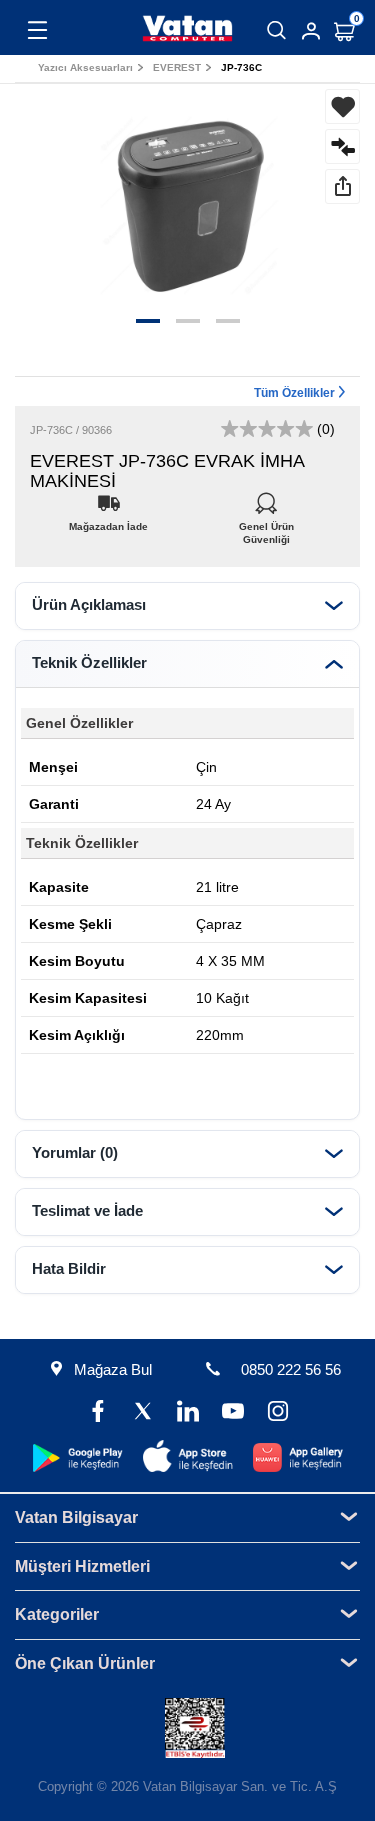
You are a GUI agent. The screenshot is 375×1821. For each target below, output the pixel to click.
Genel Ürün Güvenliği (266, 521)
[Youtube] (232, 1413)
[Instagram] (277, 1413)
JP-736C (241, 67)
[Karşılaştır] (342, 146)
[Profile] (311, 31)
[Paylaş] (342, 186)
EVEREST (177, 67)
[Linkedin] (187, 1413)
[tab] (187, 606)
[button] (148, 321)
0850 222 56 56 (291, 1369)
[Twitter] (142, 1413)
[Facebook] (97, 1413)
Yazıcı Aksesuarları (85, 67)
